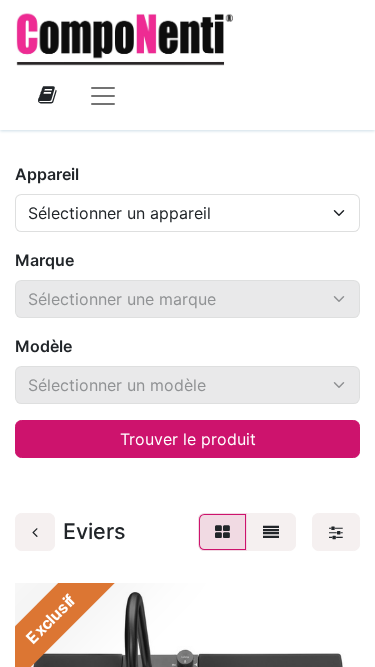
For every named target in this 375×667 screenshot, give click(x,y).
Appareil (47, 174)
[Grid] (222, 532)
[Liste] (271, 532)
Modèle (43, 346)
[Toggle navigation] (103, 95)
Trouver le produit (188, 439)
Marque (44, 260)
